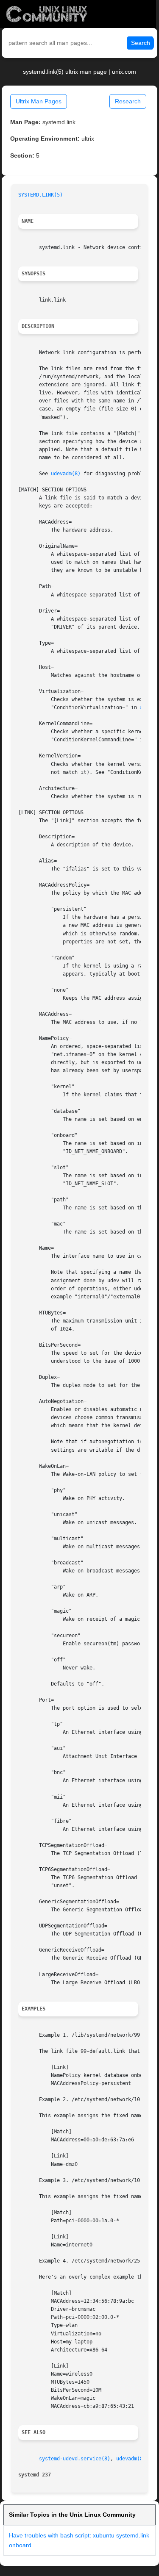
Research (128, 101)
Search (141, 43)
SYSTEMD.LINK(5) (40, 195)
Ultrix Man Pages (39, 101)
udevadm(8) (66, 474)
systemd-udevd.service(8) (75, 2459)
